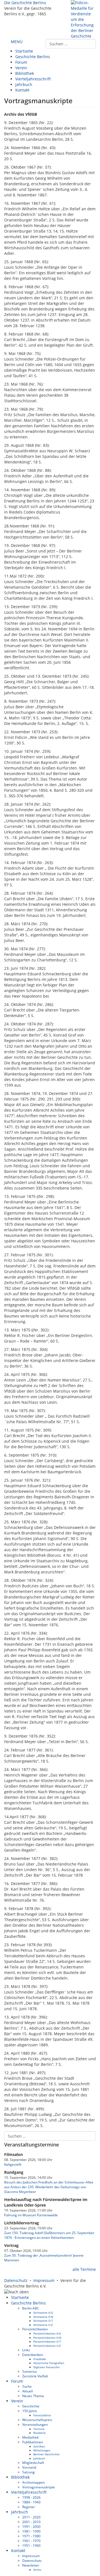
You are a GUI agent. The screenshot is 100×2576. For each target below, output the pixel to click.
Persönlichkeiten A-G (47, 2333)
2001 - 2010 (31, 2522)
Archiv (37, 2570)
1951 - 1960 (31, 2545)
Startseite (24, 51)
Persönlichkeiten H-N (47, 2338)
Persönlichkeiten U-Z (47, 2346)
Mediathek (30, 2437)
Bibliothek (25, 73)
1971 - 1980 (31, 2536)
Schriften (39, 2446)
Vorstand (29, 2467)
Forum (21, 62)
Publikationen (33, 2442)
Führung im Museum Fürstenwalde (31, 2215)
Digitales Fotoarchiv (47, 2367)
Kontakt (22, 90)
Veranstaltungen (35, 2424)
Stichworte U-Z (43, 2325)
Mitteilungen (42, 2450)
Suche (27, 2386)
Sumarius (30, 2371)
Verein (21, 68)
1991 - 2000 (31, 2526)
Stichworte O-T (43, 2321)
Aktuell (27, 2391)
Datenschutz (16, 2280)
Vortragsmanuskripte (39, 2487)
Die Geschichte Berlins (25, 3)
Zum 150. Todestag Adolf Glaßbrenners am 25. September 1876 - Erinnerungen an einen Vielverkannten (49, 2235)
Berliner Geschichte (46, 2454)
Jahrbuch (24, 84)
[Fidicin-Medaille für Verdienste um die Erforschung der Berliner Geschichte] (83, 19)
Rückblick (39, 2433)
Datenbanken (33, 2355)
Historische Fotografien (49, 2363)
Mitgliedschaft (33, 2463)
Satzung (28, 2472)
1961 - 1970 (31, 2541)
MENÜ (16, 42)
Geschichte (31, 2406)
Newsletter (31, 2565)
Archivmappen (33, 2482)
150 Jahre (30, 2411)
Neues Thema (33, 2396)
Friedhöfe (40, 2359)
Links (26, 2350)
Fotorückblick (42, 2415)
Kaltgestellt (13, 2164)
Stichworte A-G (43, 2313)
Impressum (44, 2280)
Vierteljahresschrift (33, 79)
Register (29, 2507)
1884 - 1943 (31, 2502)
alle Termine (84, 2269)
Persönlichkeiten (35, 2329)
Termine (39, 2429)
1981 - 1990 (31, 2531)
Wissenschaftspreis (37, 2420)
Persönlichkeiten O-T (47, 2341)
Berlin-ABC (31, 2308)
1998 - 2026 (31, 2497)
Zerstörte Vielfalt (35, 2376)
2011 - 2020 (31, 2517)
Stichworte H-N (43, 2317)
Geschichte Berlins (33, 57)
